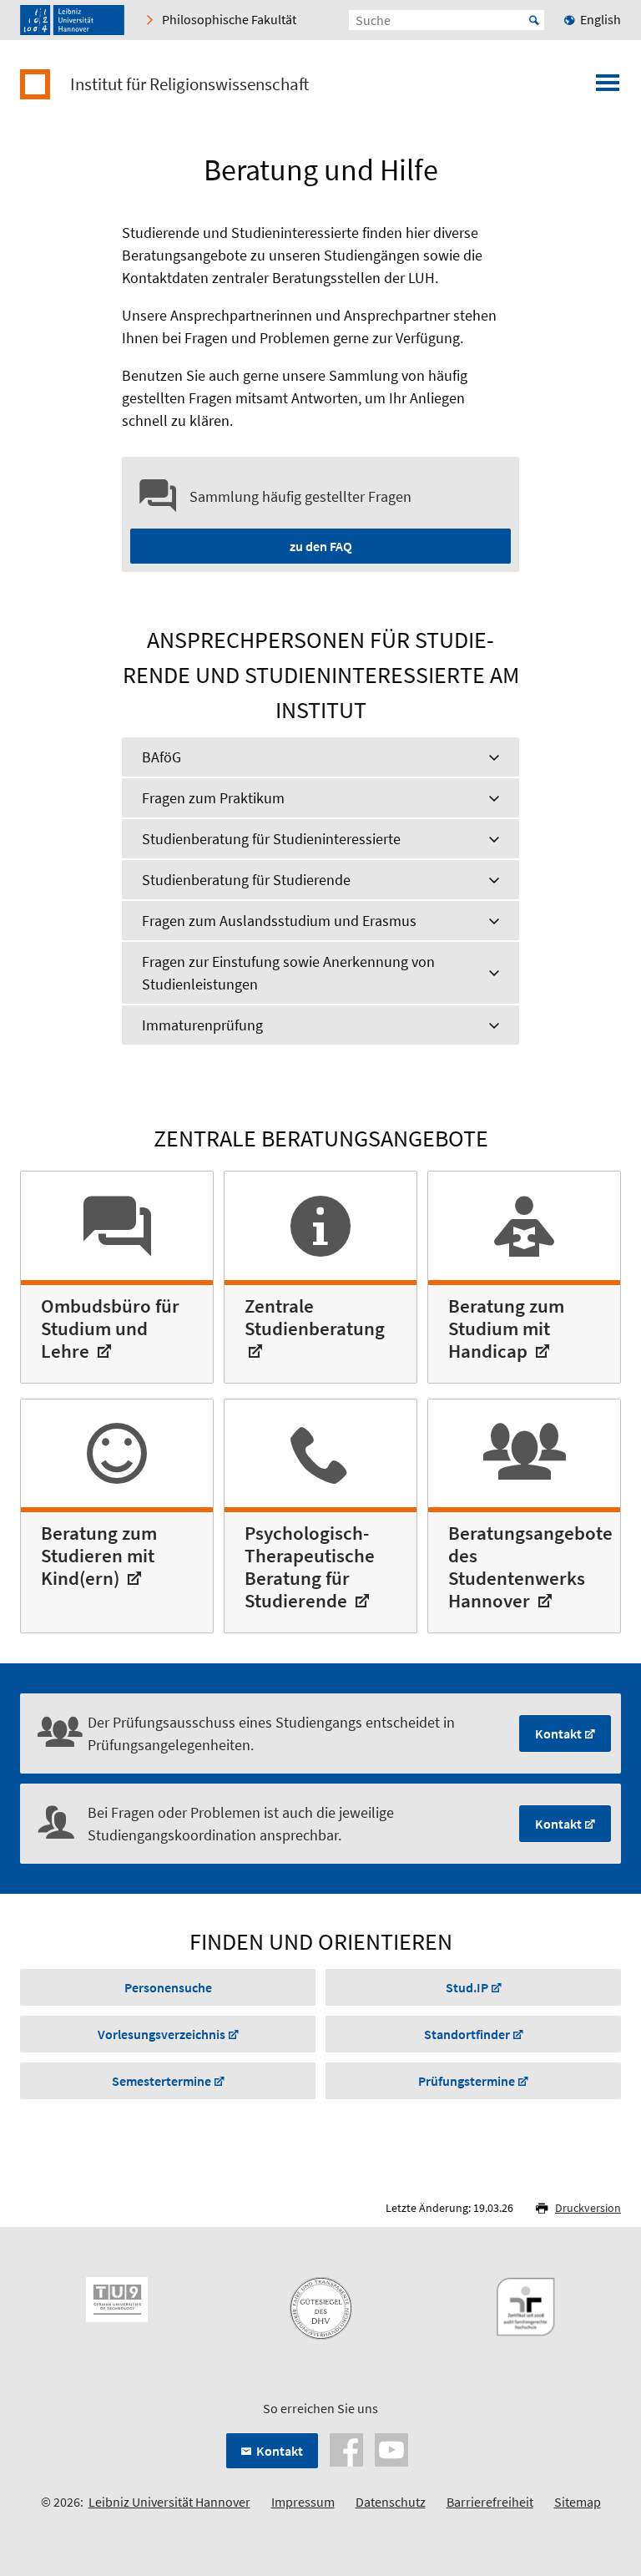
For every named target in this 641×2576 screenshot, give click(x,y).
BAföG (162, 757)
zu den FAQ (321, 546)
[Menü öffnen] (608, 88)
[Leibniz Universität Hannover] (72, 20)
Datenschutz (391, 2502)
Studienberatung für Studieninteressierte (271, 839)
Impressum (303, 2502)
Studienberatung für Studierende (246, 880)
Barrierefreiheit (490, 2502)
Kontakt (558, 1733)
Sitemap (578, 2502)
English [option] (601, 19)
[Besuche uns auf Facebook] (346, 2448)
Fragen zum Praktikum (213, 798)
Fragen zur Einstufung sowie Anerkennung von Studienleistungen (288, 973)
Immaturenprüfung (202, 1025)
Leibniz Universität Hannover (169, 2502)
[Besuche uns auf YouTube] (391, 2448)
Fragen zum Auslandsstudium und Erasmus (279, 921)
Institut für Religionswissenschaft (189, 84)
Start (534, 20)
